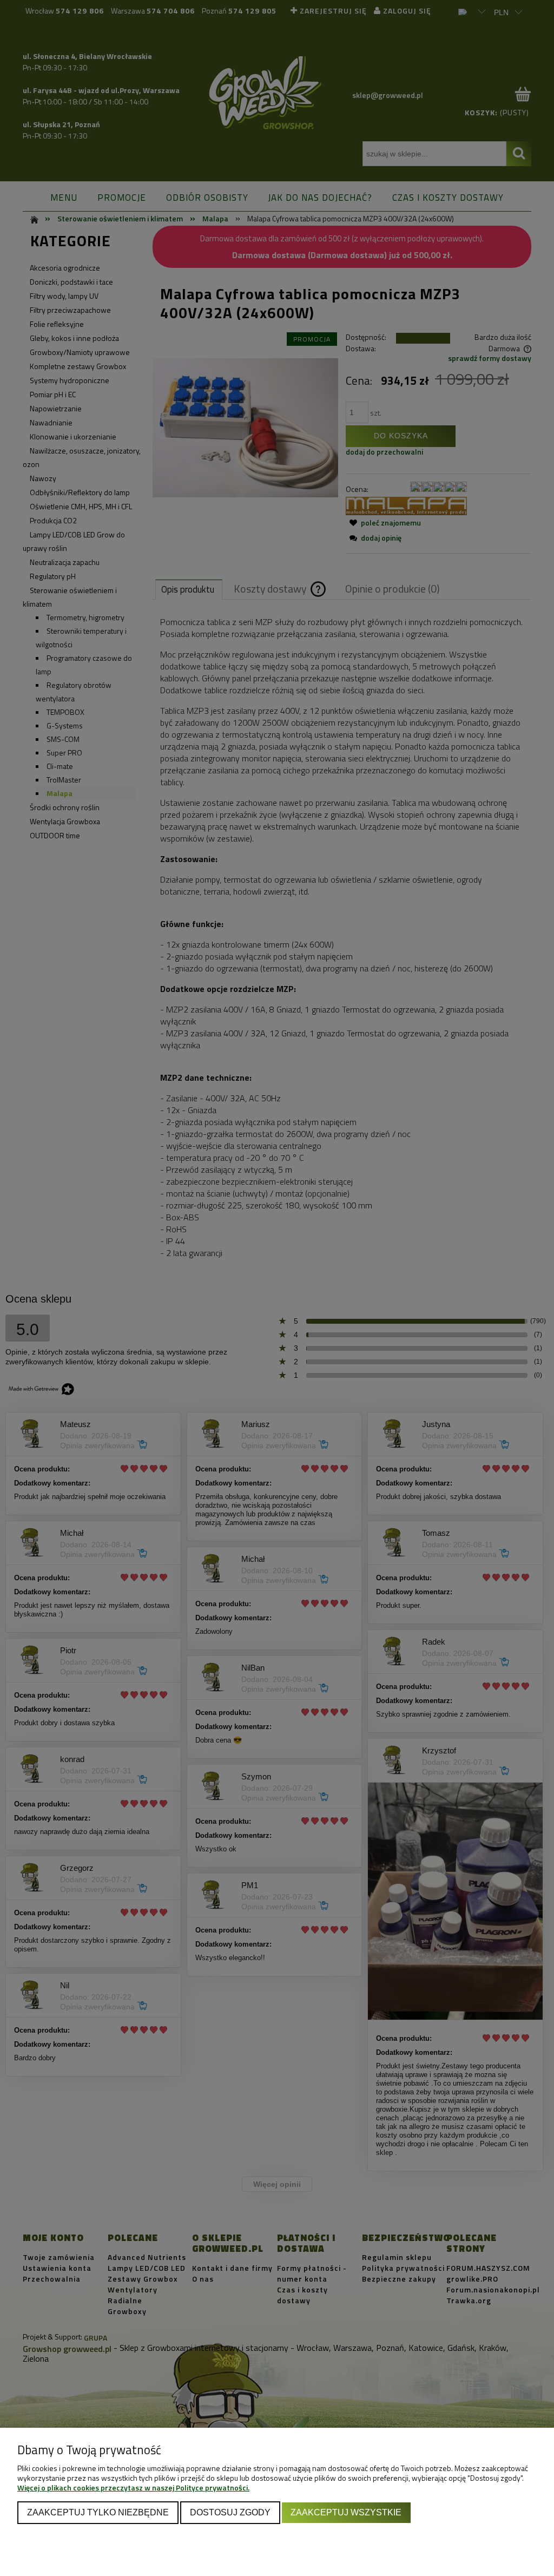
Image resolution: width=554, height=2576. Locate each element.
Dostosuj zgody (230, 2512)
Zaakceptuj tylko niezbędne (98, 2512)
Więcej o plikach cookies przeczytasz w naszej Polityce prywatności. (133, 2488)
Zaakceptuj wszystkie (346, 2512)
